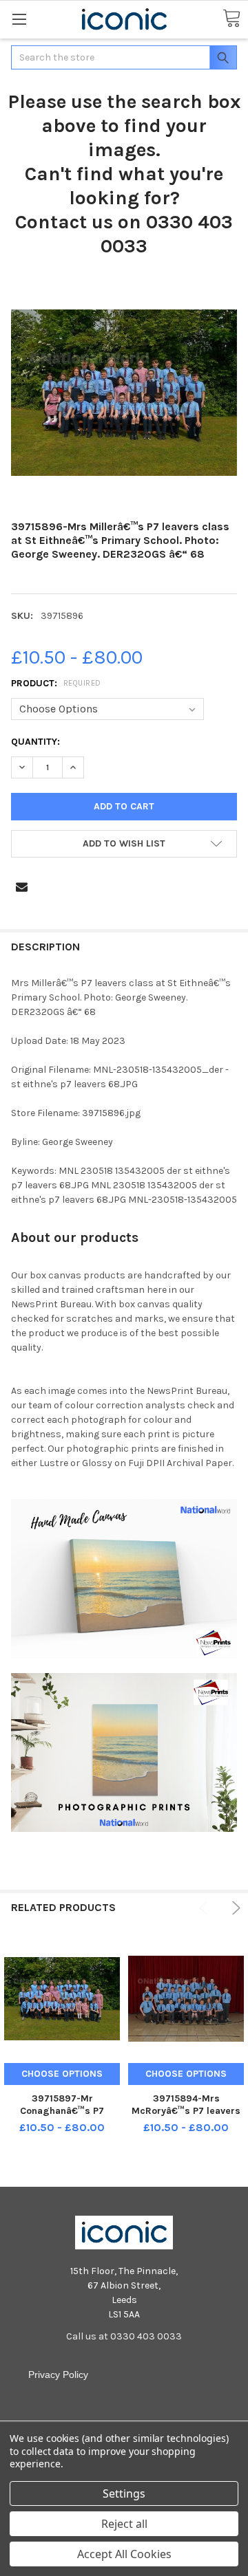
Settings (124, 2493)
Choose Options (62, 2074)
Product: (56, 683)
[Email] (22, 887)
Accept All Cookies (124, 2554)
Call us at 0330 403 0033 (124, 2336)
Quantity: (35, 742)
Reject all (124, 2524)
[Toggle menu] (19, 19)
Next (234, 1908)
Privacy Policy (58, 2375)
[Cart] (231, 19)
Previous (206, 1908)
